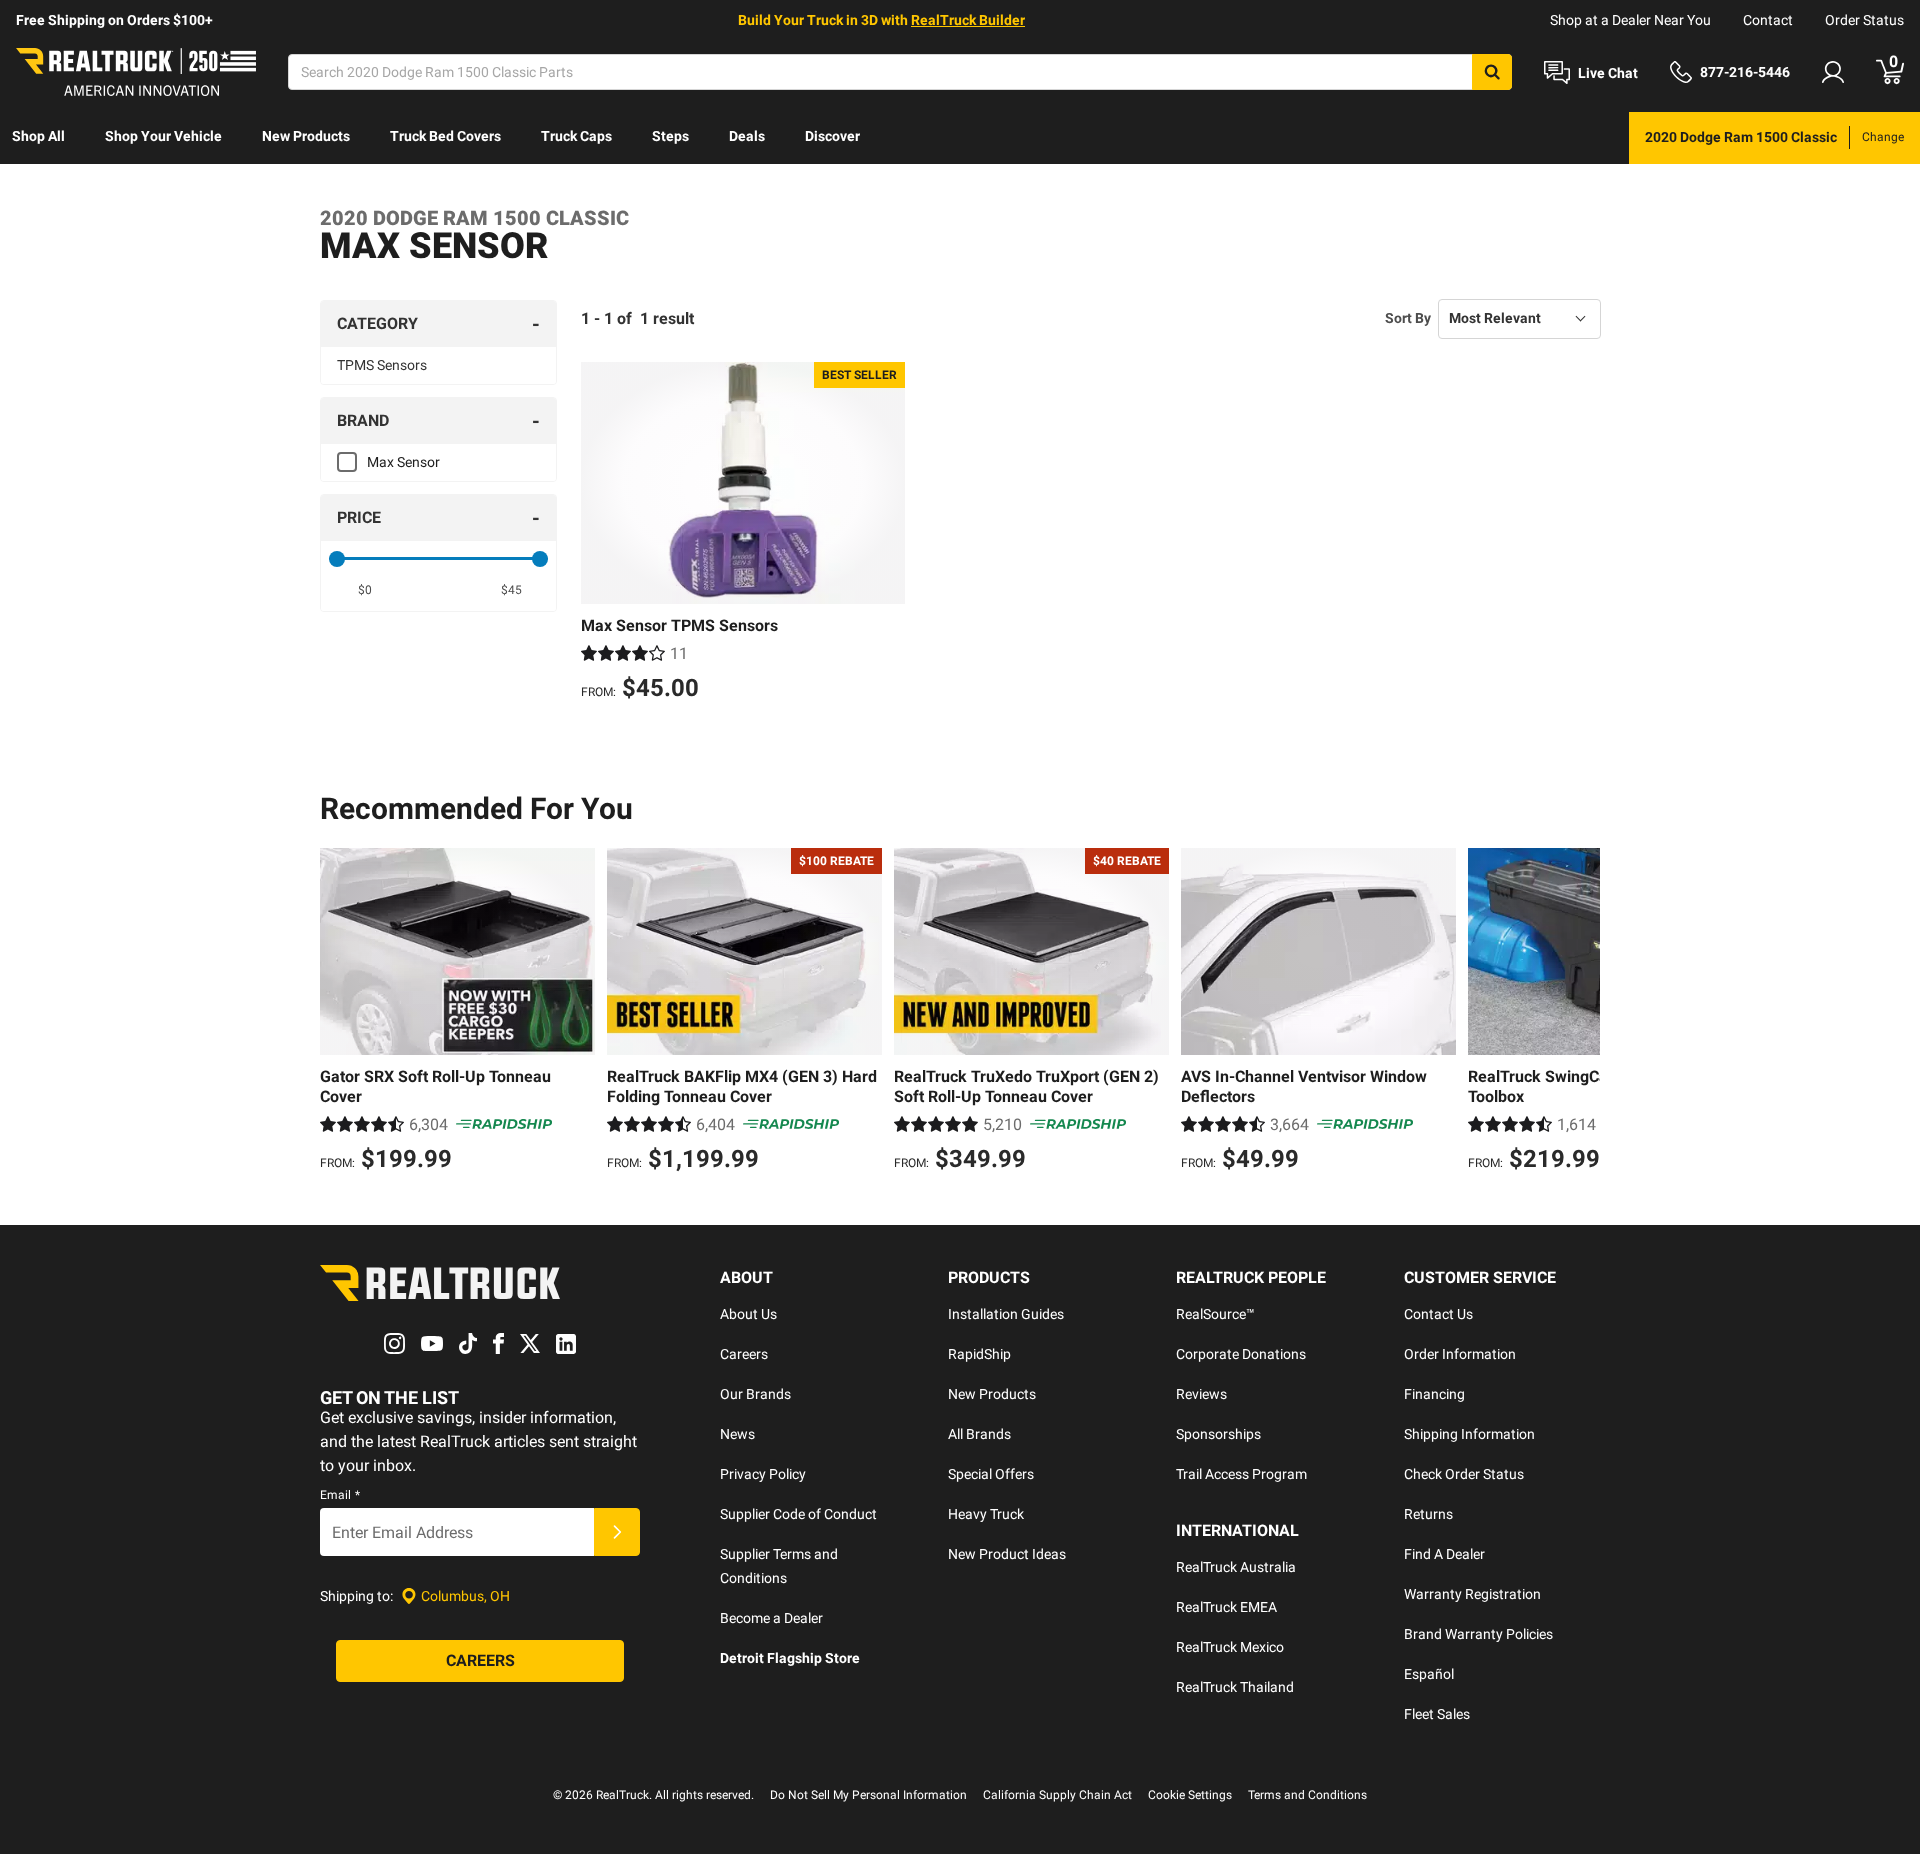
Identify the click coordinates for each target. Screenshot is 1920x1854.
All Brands (979, 1434)
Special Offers (991, 1474)
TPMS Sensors (382, 365)
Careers (744, 1354)
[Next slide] (1580, 1013)
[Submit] (617, 1532)
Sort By (1408, 318)
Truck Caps (576, 136)
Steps (670, 136)
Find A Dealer (1444, 1554)
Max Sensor (403, 462)
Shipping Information (1469, 1434)
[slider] (337, 559)
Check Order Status (1464, 1474)
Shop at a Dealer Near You (1630, 20)
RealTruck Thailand (1235, 1687)
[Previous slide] (340, 1013)
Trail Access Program (1241, 1474)
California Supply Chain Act (1057, 1795)
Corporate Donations (1241, 1354)
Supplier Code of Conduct (798, 1514)
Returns (1428, 1514)
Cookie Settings (1190, 1795)
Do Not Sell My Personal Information (868, 1795)
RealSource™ (1215, 1314)
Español (1429, 1674)
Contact (1768, 20)
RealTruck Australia (1236, 1567)
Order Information (1460, 1354)
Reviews (1201, 1394)
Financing (1434, 1394)
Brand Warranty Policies (1478, 1634)
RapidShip (979, 1354)
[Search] (1492, 72)
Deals (747, 136)
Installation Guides (1006, 1314)
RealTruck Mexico (1230, 1647)
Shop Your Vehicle (163, 136)
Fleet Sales (1437, 1714)
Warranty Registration (1472, 1594)
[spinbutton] (365, 590)
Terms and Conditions (1307, 1795)
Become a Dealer (771, 1618)
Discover (832, 136)
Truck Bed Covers (445, 136)
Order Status (1864, 20)
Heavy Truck (986, 1514)
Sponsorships (1218, 1434)
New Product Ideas (1007, 1554)
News (737, 1434)
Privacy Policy (763, 1474)
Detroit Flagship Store (790, 1658)
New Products (306, 136)
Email (340, 1495)
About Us (748, 1314)
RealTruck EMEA (1226, 1607)
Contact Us (1438, 1314)
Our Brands (755, 1394)
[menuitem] (38, 138)
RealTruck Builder (968, 20)
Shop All (38, 136)
